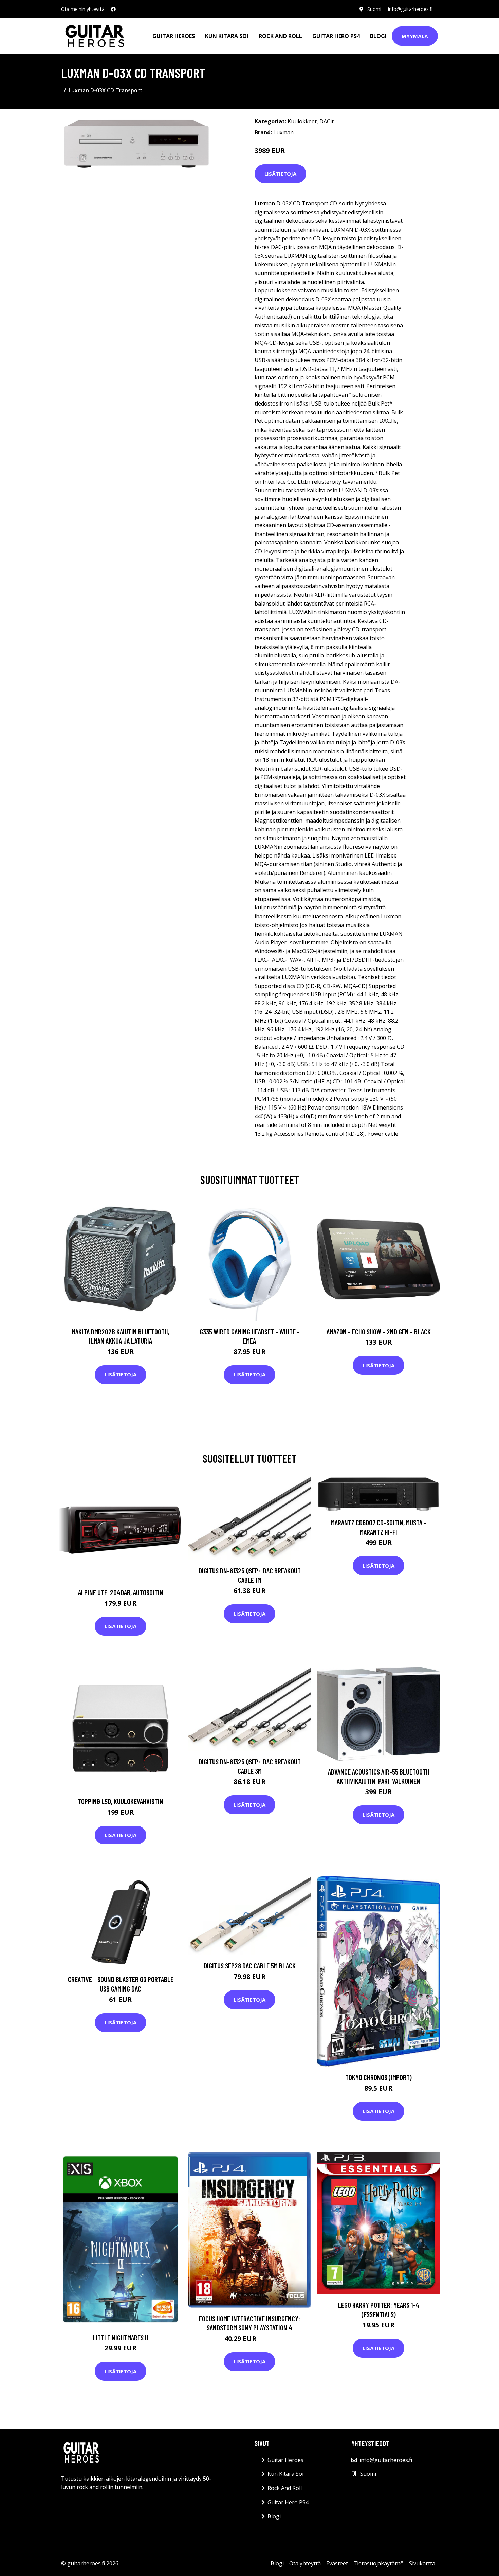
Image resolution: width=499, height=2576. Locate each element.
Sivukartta (422, 2563)
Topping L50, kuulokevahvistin (121, 1801)
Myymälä (415, 36)
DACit (327, 121)
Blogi (378, 36)
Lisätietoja (280, 174)
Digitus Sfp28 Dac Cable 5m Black (250, 1966)
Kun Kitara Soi (227, 36)
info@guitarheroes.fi (410, 9)
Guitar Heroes (174, 36)
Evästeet (337, 2563)
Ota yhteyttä (305, 2563)
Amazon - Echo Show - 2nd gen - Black (379, 1331)
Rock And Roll (280, 36)
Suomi (374, 9)
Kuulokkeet (302, 121)
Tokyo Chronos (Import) (378, 2077)
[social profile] (113, 9)
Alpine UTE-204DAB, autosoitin (121, 1592)
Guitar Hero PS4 (336, 36)
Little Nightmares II (121, 2337)
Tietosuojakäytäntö (378, 2563)
